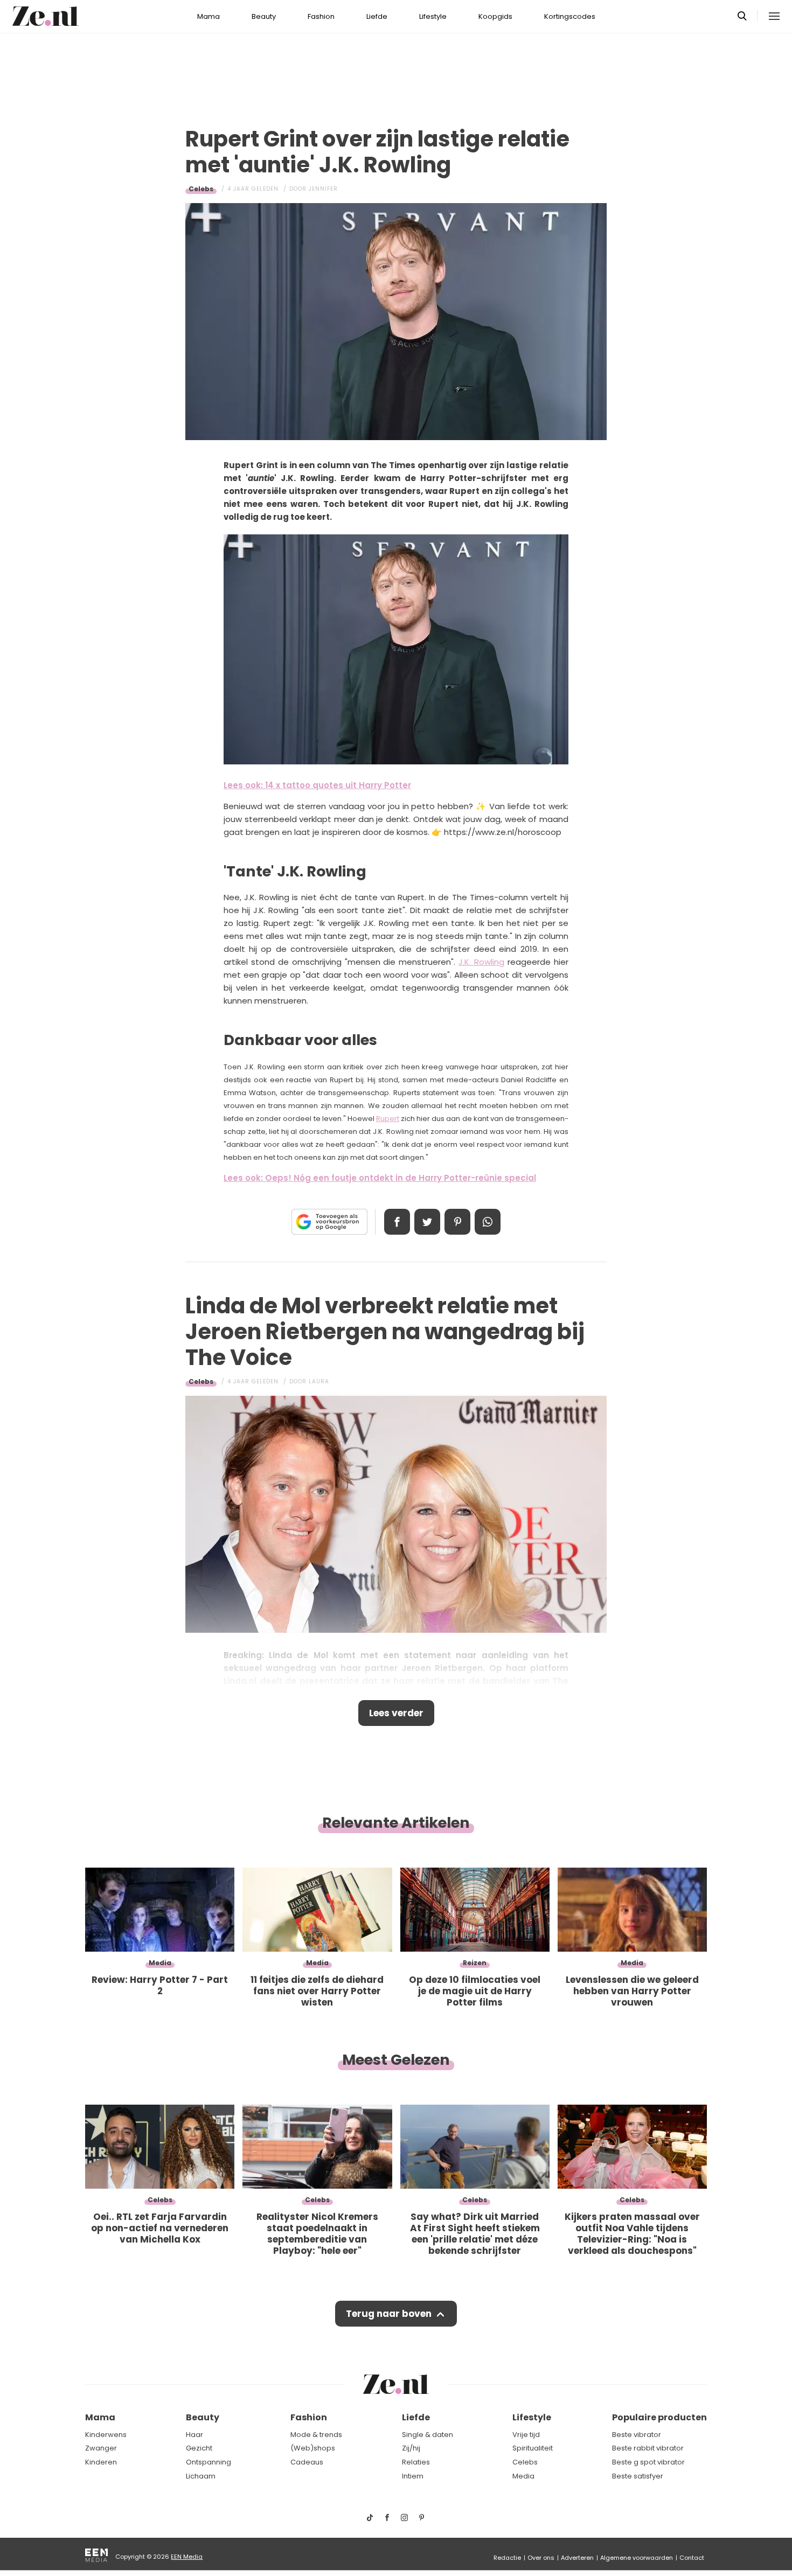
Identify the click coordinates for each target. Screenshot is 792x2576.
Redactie (507, 2558)
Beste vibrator (637, 2435)
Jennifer (323, 189)
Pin (457, 1222)
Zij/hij (411, 2448)
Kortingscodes (570, 16)
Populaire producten (659, 2417)
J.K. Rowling (481, 962)
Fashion (321, 16)
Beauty (264, 16)
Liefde (377, 16)
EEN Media (187, 2557)
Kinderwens (106, 2435)
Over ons (541, 2558)
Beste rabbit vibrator (648, 2448)
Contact (692, 2558)
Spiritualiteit (533, 2448)
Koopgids (495, 16)
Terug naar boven (389, 2314)
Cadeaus (307, 2462)
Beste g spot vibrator (648, 2462)
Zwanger (101, 2448)
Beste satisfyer (638, 2476)
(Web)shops (313, 2448)
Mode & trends (316, 2435)
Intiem (413, 2476)
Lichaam (201, 2476)
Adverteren (577, 2558)
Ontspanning (209, 2462)
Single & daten (428, 2435)
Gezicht (199, 2448)
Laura (319, 1381)
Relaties (416, 2462)
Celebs (201, 189)
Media (523, 2476)
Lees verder (396, 1713)
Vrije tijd (526, 2435)
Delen (397, 1222)
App (488, 1222)
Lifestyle (433, 16)
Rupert (388, 1119)
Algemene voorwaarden (637, 2558)
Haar (194, 2435)
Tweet (427, 1222)
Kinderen (101, 2462)
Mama (209, 16)
